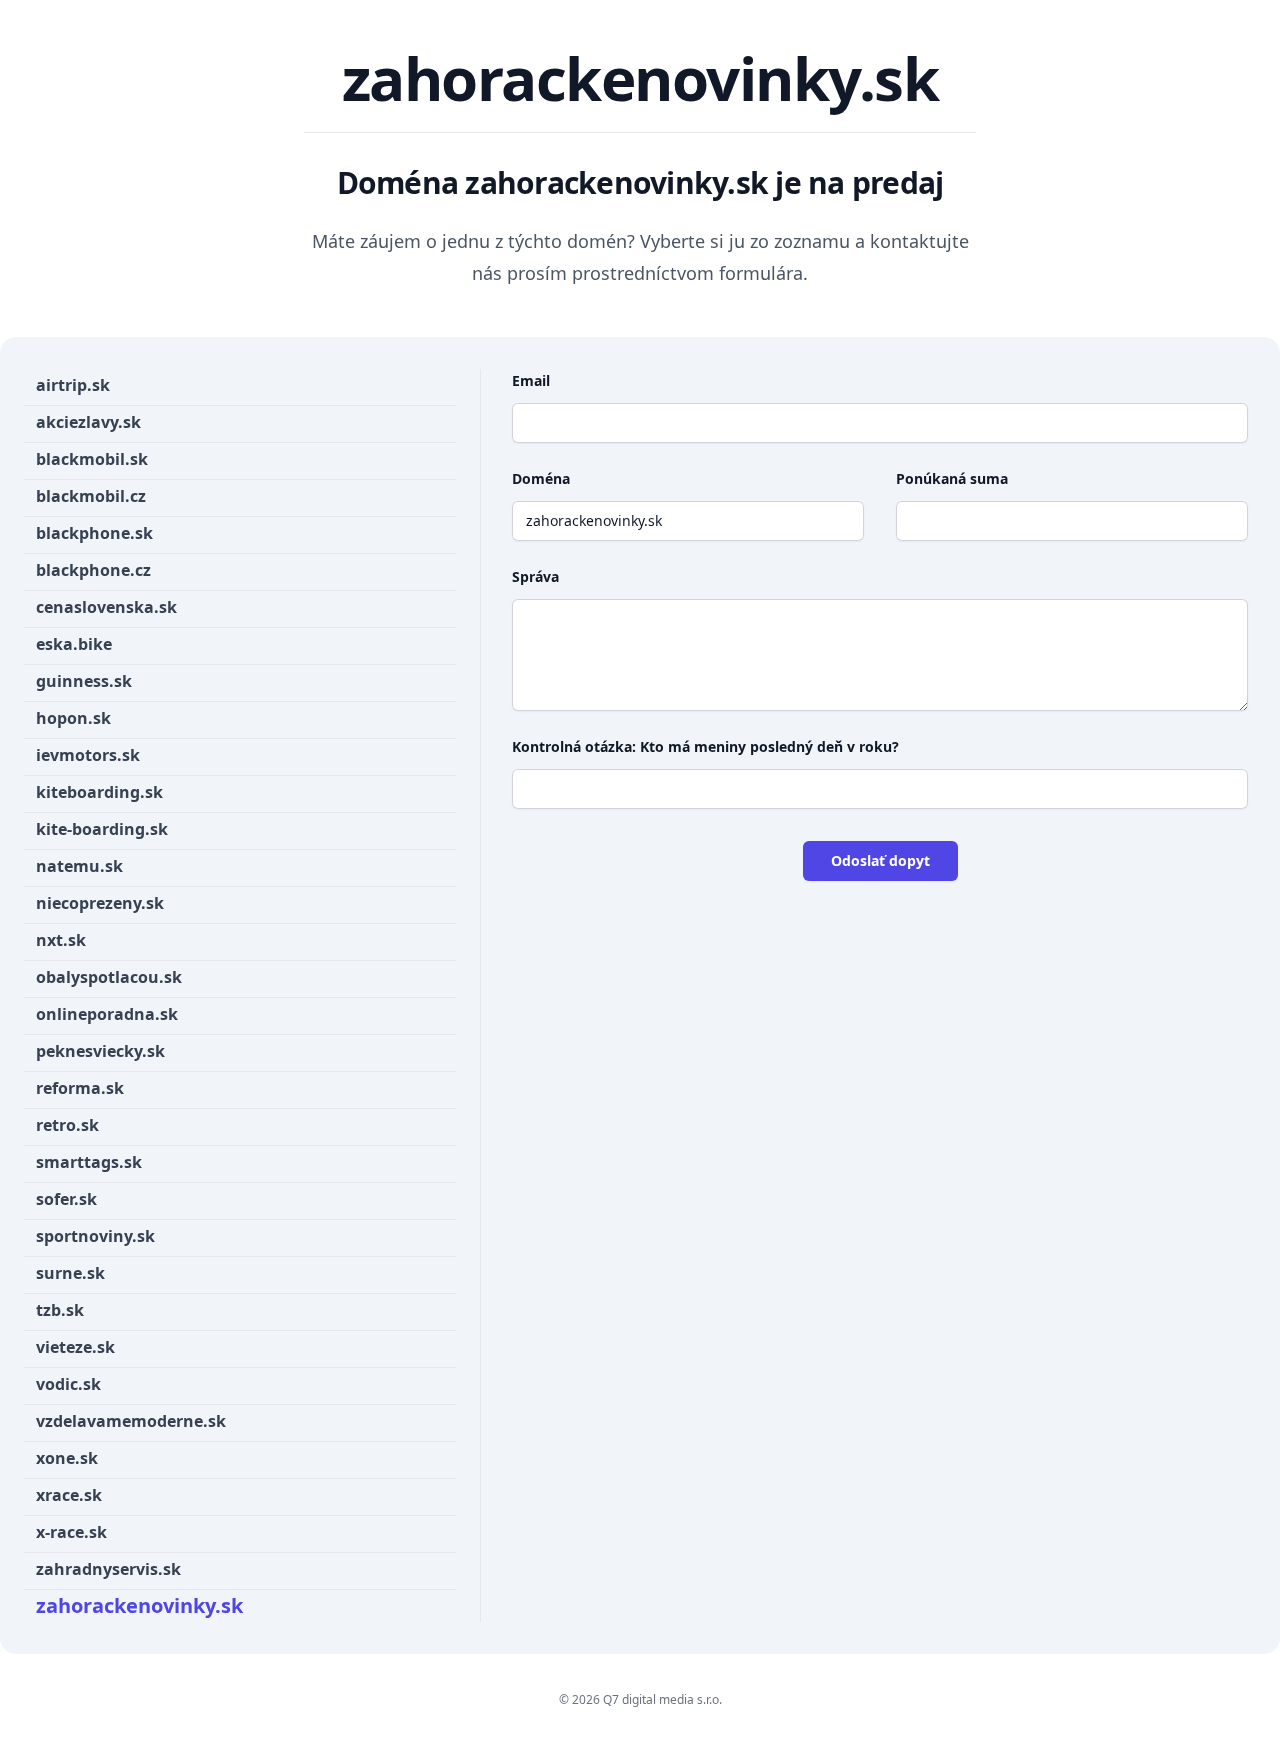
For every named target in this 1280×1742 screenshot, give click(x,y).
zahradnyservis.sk (108, 1569)
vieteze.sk (75, 1347)
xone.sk (67, 1458)
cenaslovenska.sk (106, 607)
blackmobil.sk (92, 459)
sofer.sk (66, 1199)
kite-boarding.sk (102, 829)
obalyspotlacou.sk (109, 977)
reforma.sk (80, 1088)
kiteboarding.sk (99, 792)
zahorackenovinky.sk (139, 1605)
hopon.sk (73, 718)
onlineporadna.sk (107, 1014)
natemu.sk (79, 866)
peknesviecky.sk (100, 1051)
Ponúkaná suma (952, 478)
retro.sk (67, 1125)
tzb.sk (60, 1310)
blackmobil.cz (91, 496)
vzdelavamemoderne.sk (131, 1421)
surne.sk (70, 1273)
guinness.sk (84, 681)
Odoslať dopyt (880, 860)
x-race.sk (71, 1532)
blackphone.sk (94, 533)
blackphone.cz (93, 570)
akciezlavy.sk (88, 422)
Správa (535, 576)
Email (531, 380)
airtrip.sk (73, 385)
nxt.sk (61, 940)
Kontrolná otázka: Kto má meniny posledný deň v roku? (705, 746)
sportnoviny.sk (95, 1236)
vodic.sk (68, 1384)
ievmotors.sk (88, 755)
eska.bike (74, 644)
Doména (541, 478)
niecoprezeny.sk (100, 903)
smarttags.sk (89, 1162)
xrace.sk (69, 1495)
